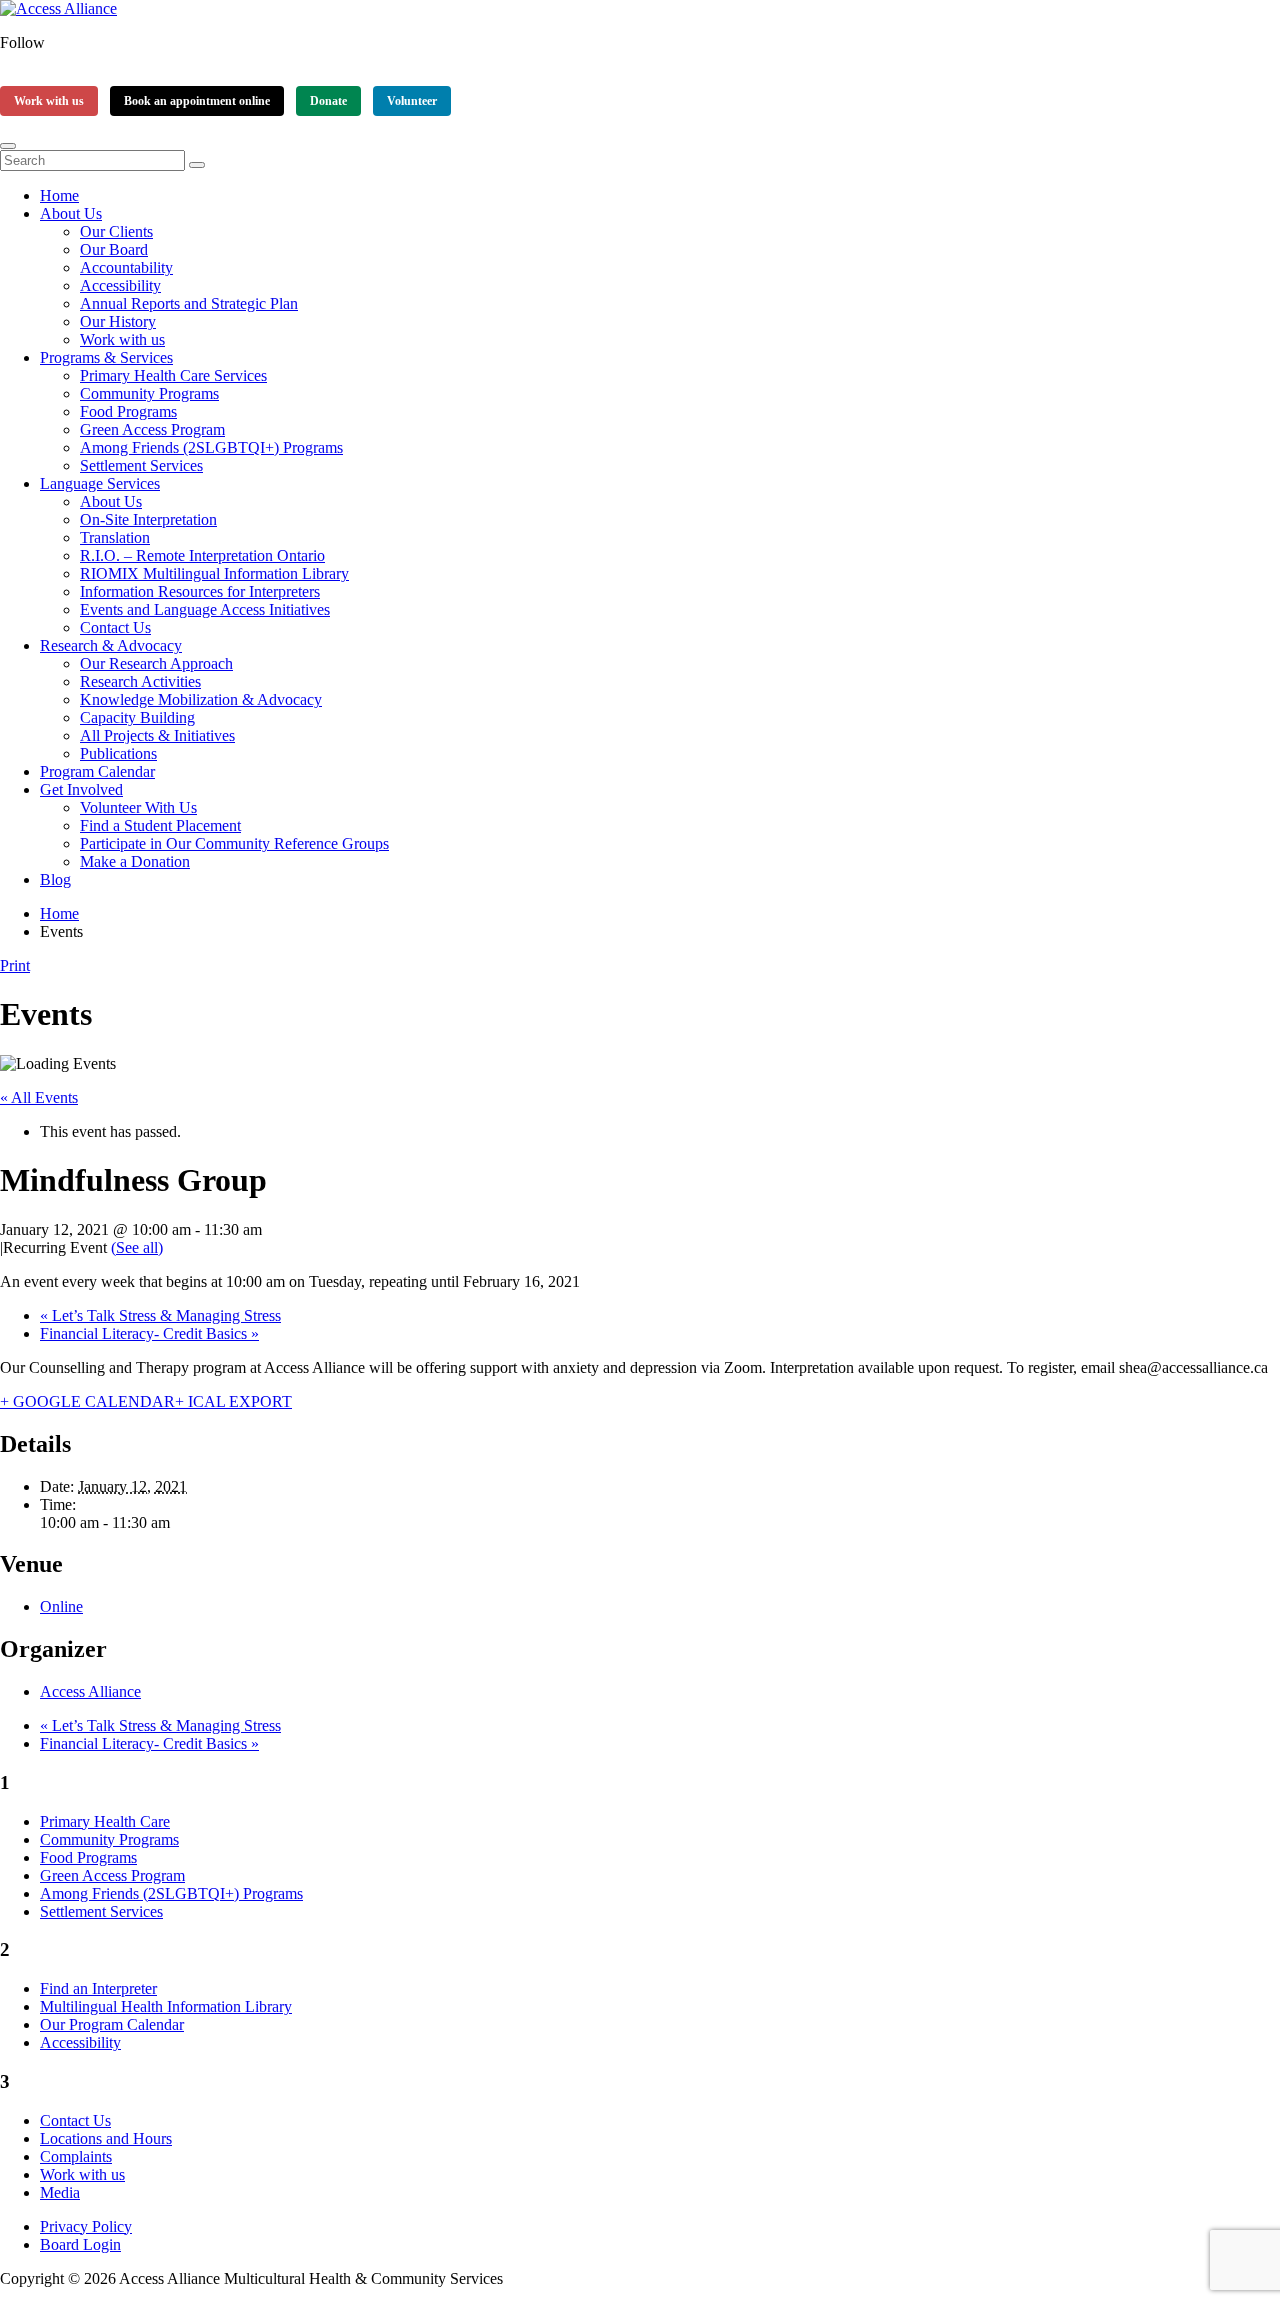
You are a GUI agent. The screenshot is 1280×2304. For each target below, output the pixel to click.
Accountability (126, 267)
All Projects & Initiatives (157, 735)
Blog (55, 879)
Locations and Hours (106, 2138)
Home (59, 195)
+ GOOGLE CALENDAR (87, 1401)
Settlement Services (141, 465)
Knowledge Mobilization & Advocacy (201, 699)
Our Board (114, 249)
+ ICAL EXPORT (233, 1401)
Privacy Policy (86, 2226)
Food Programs (128, 411)
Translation (115, 537)
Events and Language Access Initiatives (205, 609)
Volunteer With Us (138, 807)
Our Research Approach (156, 663)
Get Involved (81, 789)
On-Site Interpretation (148, 519)
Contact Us (115, 627)
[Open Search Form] (8, 146)
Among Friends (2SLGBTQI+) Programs (211, 447)
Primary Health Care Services (173, 375)
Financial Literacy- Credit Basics (149, 1333)
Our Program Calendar (112, 2024)
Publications (118, 753)
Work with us (49, 101)
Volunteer (412, 101)
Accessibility (120, 285)
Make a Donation (135, 861)
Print (15, 965)
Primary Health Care (105, 1821)
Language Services (100, 483)
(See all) (137, 1247)
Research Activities (140, 681)
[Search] (197, 165)
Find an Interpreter (98, 1988)
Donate (328, 101)
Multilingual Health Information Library (166, 2006)
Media (60, 2192)
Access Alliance (90, 1691)
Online (61, 1606)
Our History (118, 321)
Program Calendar (97, 771)
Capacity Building (137, 717)
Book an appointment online (197, 101)
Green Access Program (152, 429)
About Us (71, 213)
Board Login (80, 2244)
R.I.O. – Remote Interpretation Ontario (202, 555)
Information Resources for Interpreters (200, 591)
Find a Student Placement (160, 825)
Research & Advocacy (111, 645)
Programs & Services (106, 357)
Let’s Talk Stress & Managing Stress (160, 1315)
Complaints (76, 2156)
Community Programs (149, 393)
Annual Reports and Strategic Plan (189, 303)
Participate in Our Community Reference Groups (234, 843)
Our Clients (116, 231)
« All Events (39, 1097)
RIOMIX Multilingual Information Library (214, 573)
